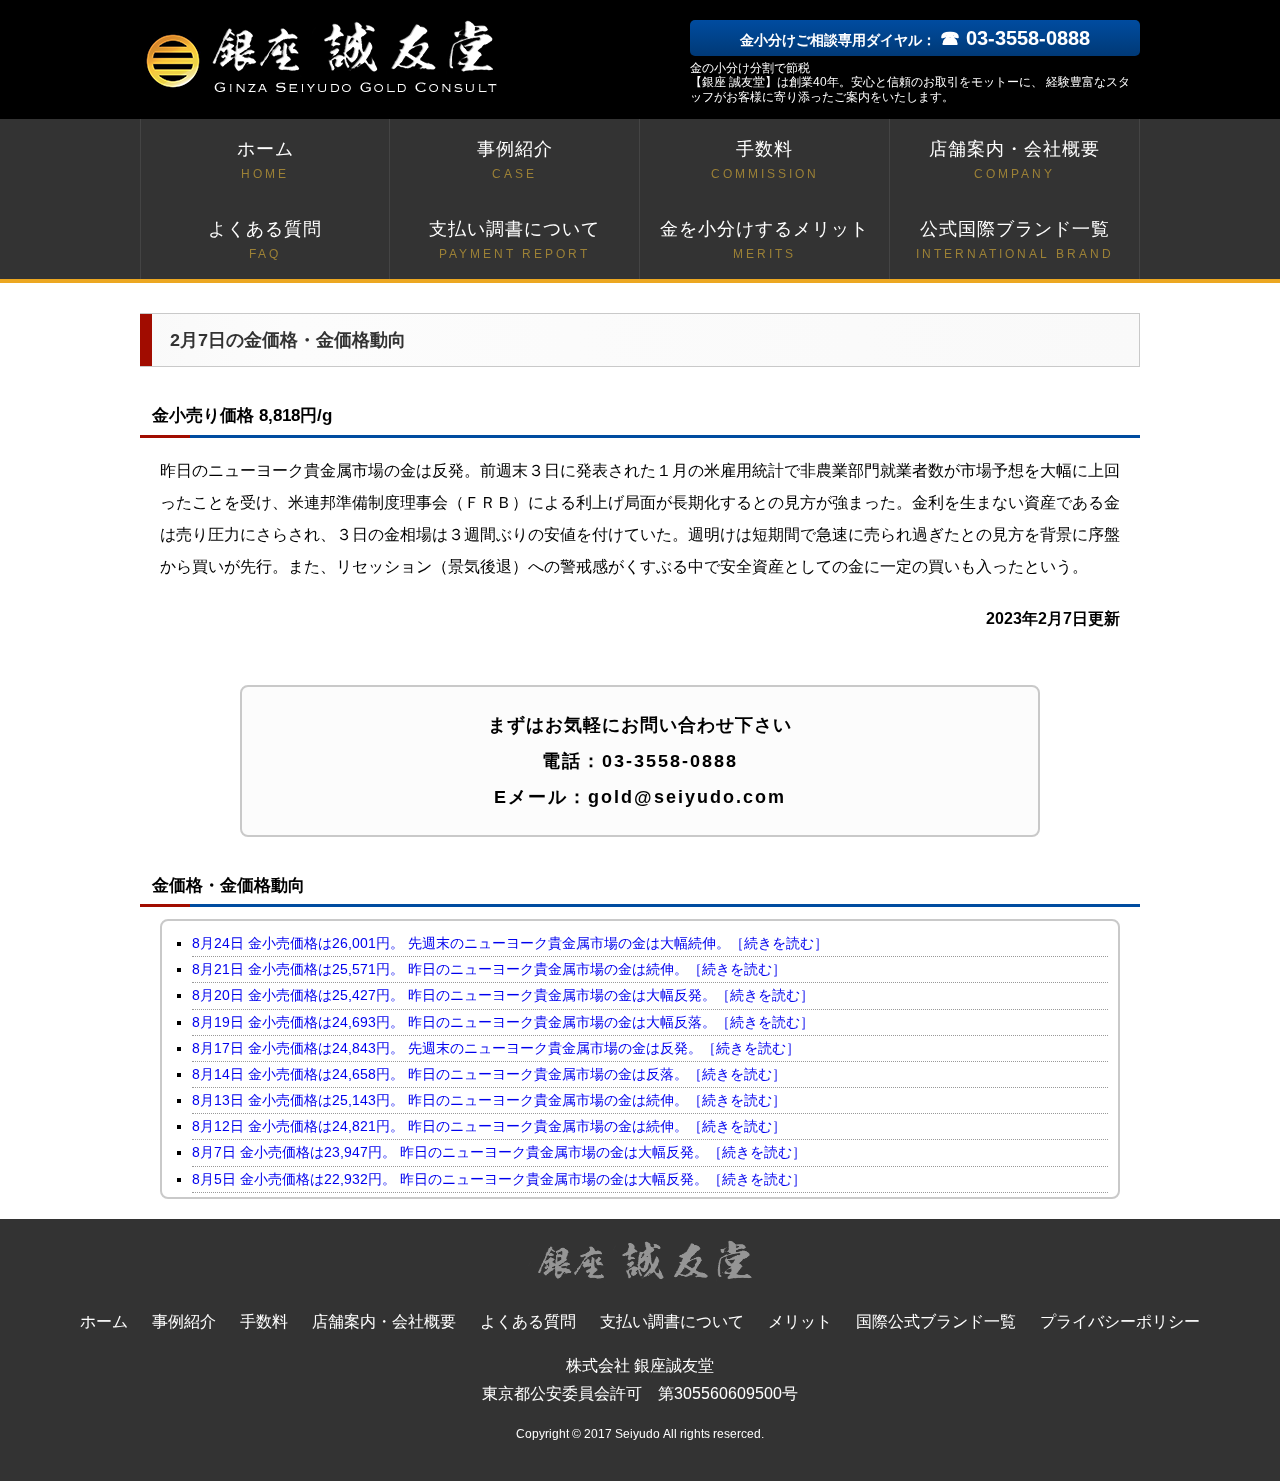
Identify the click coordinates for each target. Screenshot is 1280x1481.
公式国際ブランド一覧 (1015, 240)
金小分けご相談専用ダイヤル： (915, 40)
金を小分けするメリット (764, 240)
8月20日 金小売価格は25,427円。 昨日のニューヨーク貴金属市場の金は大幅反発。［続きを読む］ (503, 995)
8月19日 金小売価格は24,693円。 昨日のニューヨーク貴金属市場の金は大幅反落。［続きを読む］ (503, 1022)
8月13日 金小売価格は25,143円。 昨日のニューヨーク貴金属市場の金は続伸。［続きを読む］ (489, 1100)
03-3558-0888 (670, 761)
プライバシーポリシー (1120, 1321)
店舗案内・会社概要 (1014, 160)
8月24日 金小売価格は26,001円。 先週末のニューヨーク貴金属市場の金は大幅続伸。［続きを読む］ (510, 943)
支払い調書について (514, 240)
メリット (800, 1321)
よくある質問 (265, 240)
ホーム (265, 160)
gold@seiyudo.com (687, 797)
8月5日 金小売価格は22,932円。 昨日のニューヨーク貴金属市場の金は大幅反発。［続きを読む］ (499, 1179)
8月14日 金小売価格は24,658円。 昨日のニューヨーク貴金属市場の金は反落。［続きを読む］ (489, 1074)
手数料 (765, 160)
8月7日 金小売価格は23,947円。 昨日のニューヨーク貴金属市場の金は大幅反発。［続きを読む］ (499, 1152)
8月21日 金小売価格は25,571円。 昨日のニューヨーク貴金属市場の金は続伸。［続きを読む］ (489, 969)
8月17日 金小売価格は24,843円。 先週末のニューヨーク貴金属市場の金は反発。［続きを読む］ (496, 1048)
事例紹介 (515, 160)
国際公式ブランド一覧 (936, 1321)
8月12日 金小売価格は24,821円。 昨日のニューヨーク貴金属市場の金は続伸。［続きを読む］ (489, 1126)
